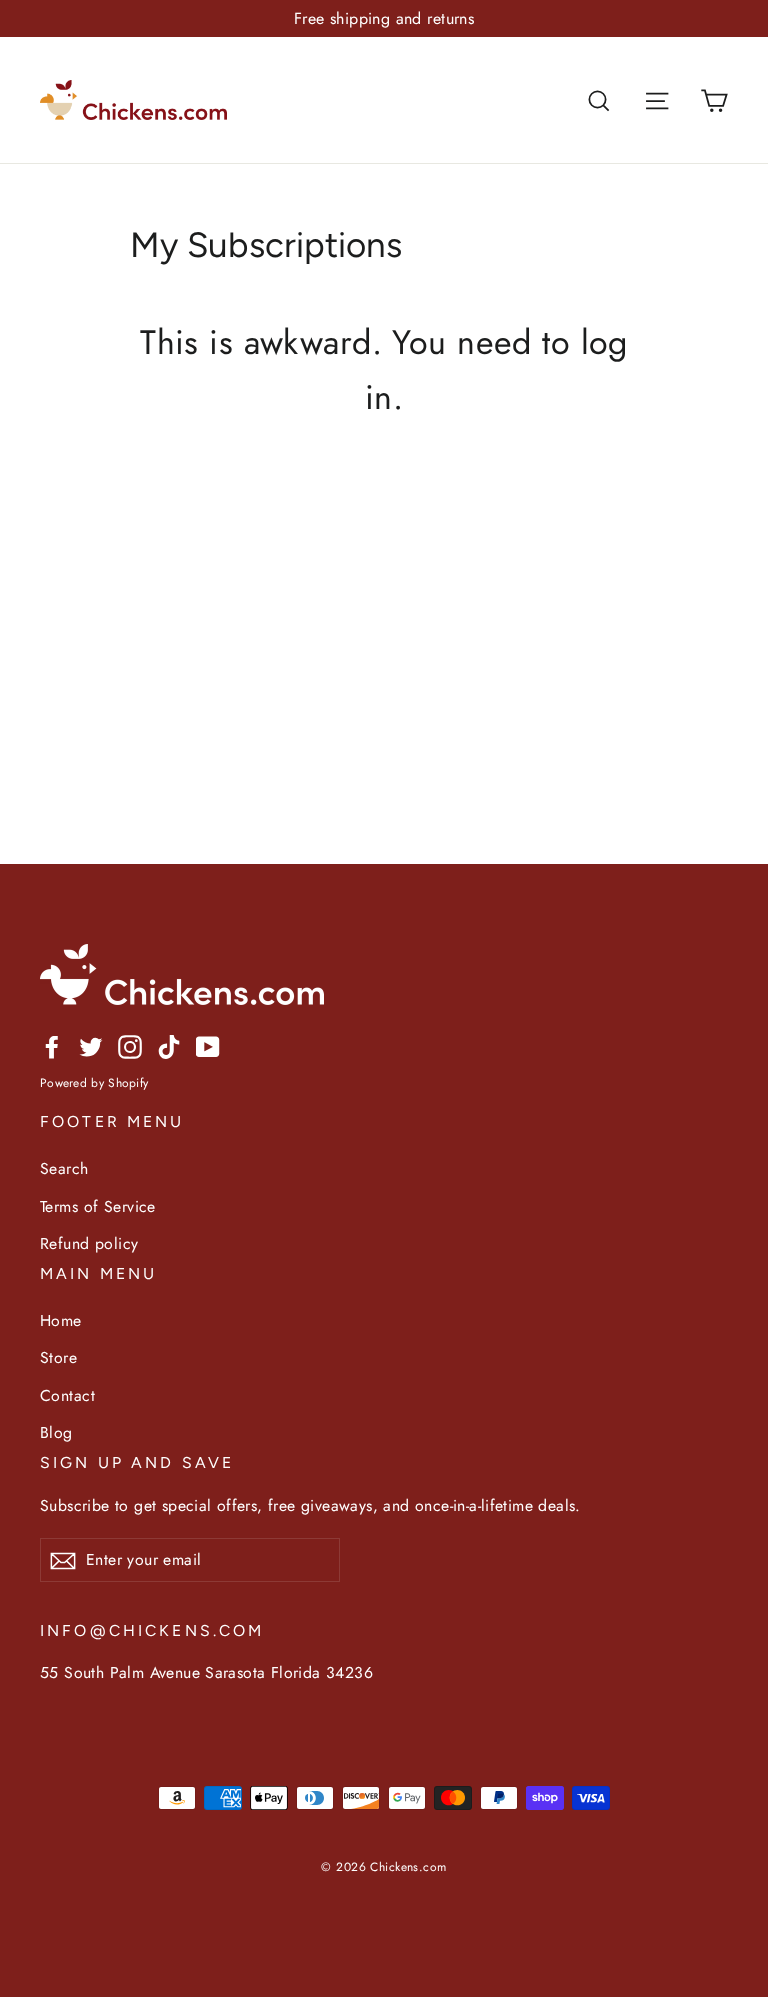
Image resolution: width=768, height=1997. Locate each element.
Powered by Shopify (94, 1083)
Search (64, 1168)
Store (58, 1357)
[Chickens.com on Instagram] (130, 1045)
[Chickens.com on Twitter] (91, 1045)
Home (61, 1320)
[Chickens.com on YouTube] (208, 1045)
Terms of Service (98, 1206)
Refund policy (89, 1243)
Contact (67, 1395)
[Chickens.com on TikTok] (169, 1045)
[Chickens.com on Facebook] (52, 1045)
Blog (56, 1432)
